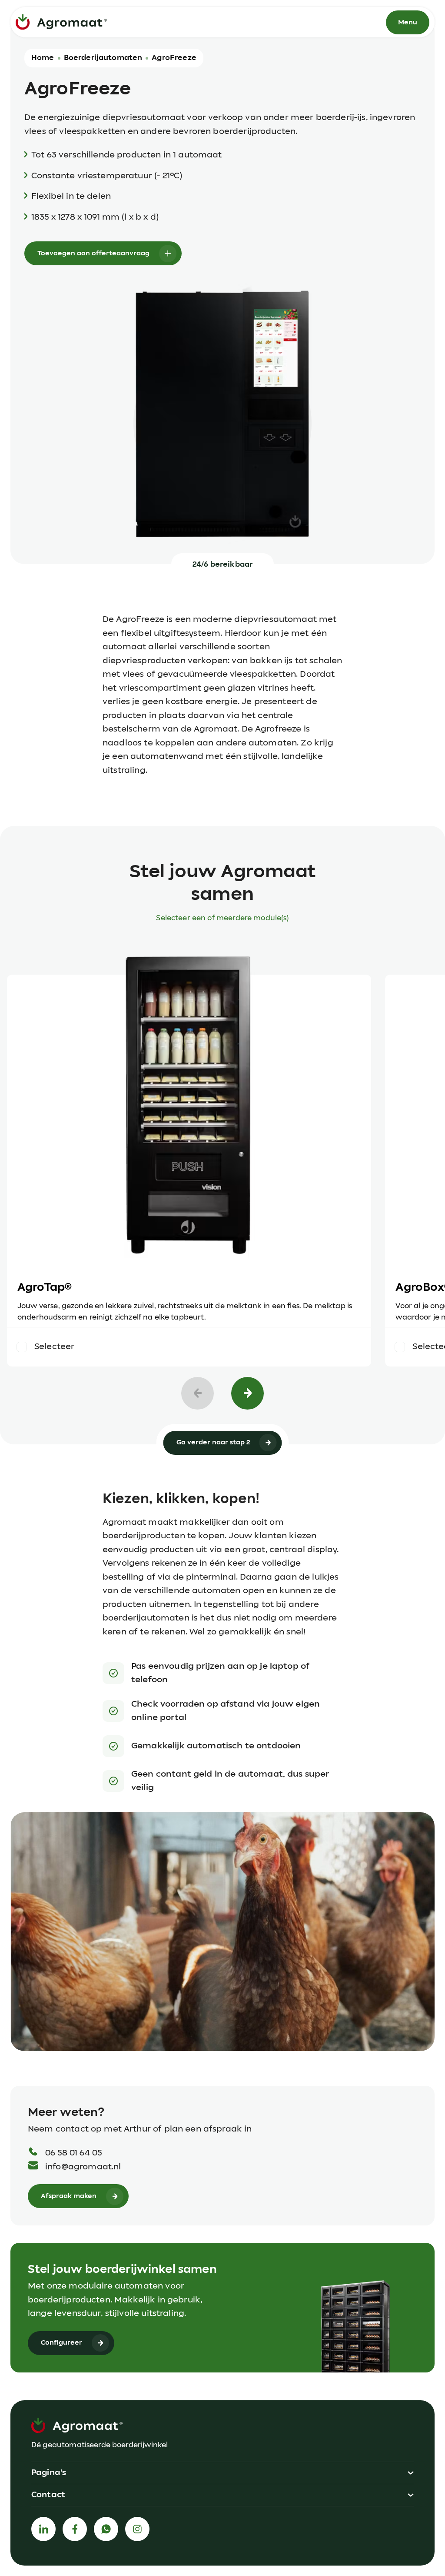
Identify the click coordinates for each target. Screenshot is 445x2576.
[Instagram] (137, 2529)
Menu (408, 22)
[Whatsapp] (106, 2529)
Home (43, 58)
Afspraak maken (69, 2196)
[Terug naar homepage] (61, 22)
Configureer (61, 2343)
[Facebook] (75, 2529)
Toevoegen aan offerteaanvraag (93, 253)
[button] (222, 2473)
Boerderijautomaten (103, 58)
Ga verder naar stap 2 (213, 1442)
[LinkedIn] (43, 2529)
